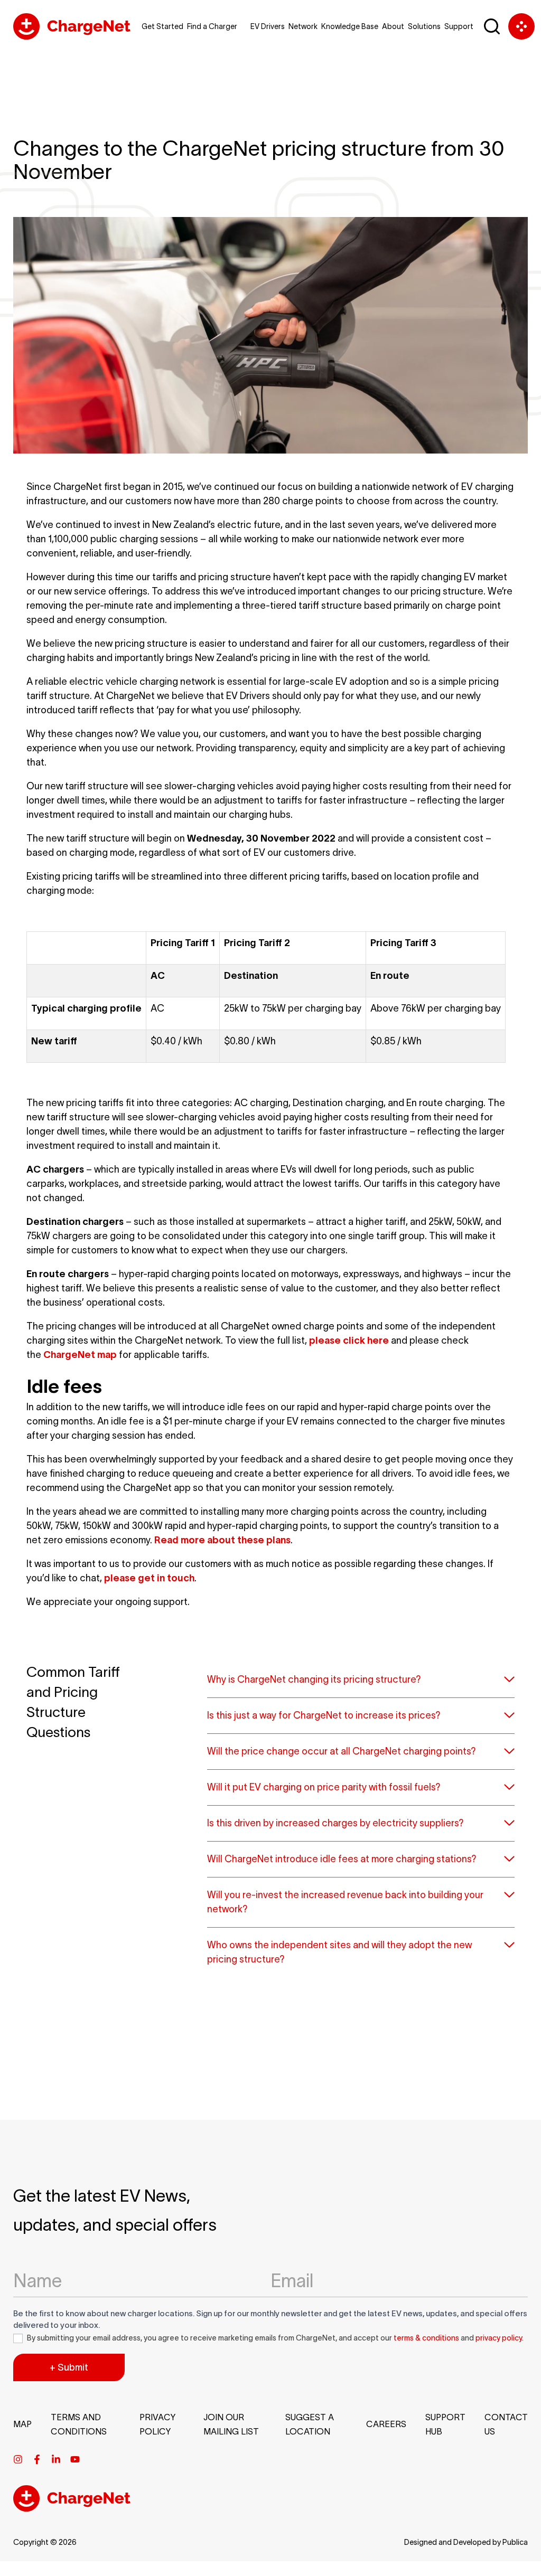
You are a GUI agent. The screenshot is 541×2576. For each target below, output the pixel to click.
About (393, 26)
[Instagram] (18, 2459)
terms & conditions (426, 2338)
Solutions (424, 26)
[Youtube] (75, 2459)
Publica (515, 2542)
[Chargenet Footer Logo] (72, 2508)
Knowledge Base (350, 26)
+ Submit (69, 2367)
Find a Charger (212, 26)
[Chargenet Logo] (72, 26)
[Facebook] (37, 2459)
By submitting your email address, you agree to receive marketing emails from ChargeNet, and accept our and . (274, 2338)
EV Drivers (268, 26)
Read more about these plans (222, 1540)
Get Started (162, 26)
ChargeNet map (80, 1355)
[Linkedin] (56, 2459)
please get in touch (149, 1578)
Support (459, 26)
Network (303, 26)
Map (22, 2424)
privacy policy (499, 2338)
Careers (386, 2424)
